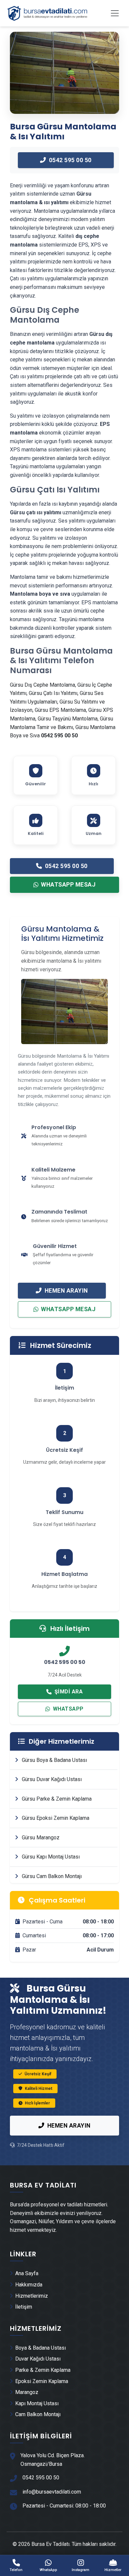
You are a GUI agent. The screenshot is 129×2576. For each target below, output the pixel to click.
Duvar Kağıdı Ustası (38, 2359)
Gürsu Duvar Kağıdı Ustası (51, 1779)
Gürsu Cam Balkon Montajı (51, 1876)
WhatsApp (68, 1709)
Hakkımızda (29, 2285)
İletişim (24, 2307)
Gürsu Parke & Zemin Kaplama (56, 1799)
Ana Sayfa (27, 2273)
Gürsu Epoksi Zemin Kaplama (55, 1818)
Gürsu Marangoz (40, 1838)
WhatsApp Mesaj (68, 885)
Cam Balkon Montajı (38, 2414)
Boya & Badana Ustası (41, 2348)
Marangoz (27, 2392)
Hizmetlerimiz (32, 2296)
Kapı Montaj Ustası (37, 2403)
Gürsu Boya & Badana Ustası (54, 1760)
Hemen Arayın (66, 1291)
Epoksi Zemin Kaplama (42, 2381)
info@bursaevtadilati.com (52, 2492)
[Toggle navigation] (115, 13)
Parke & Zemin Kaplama (43, 2370)
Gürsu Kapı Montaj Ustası (50, 1857)
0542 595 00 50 (70, 160)
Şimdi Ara (69, 1692)
